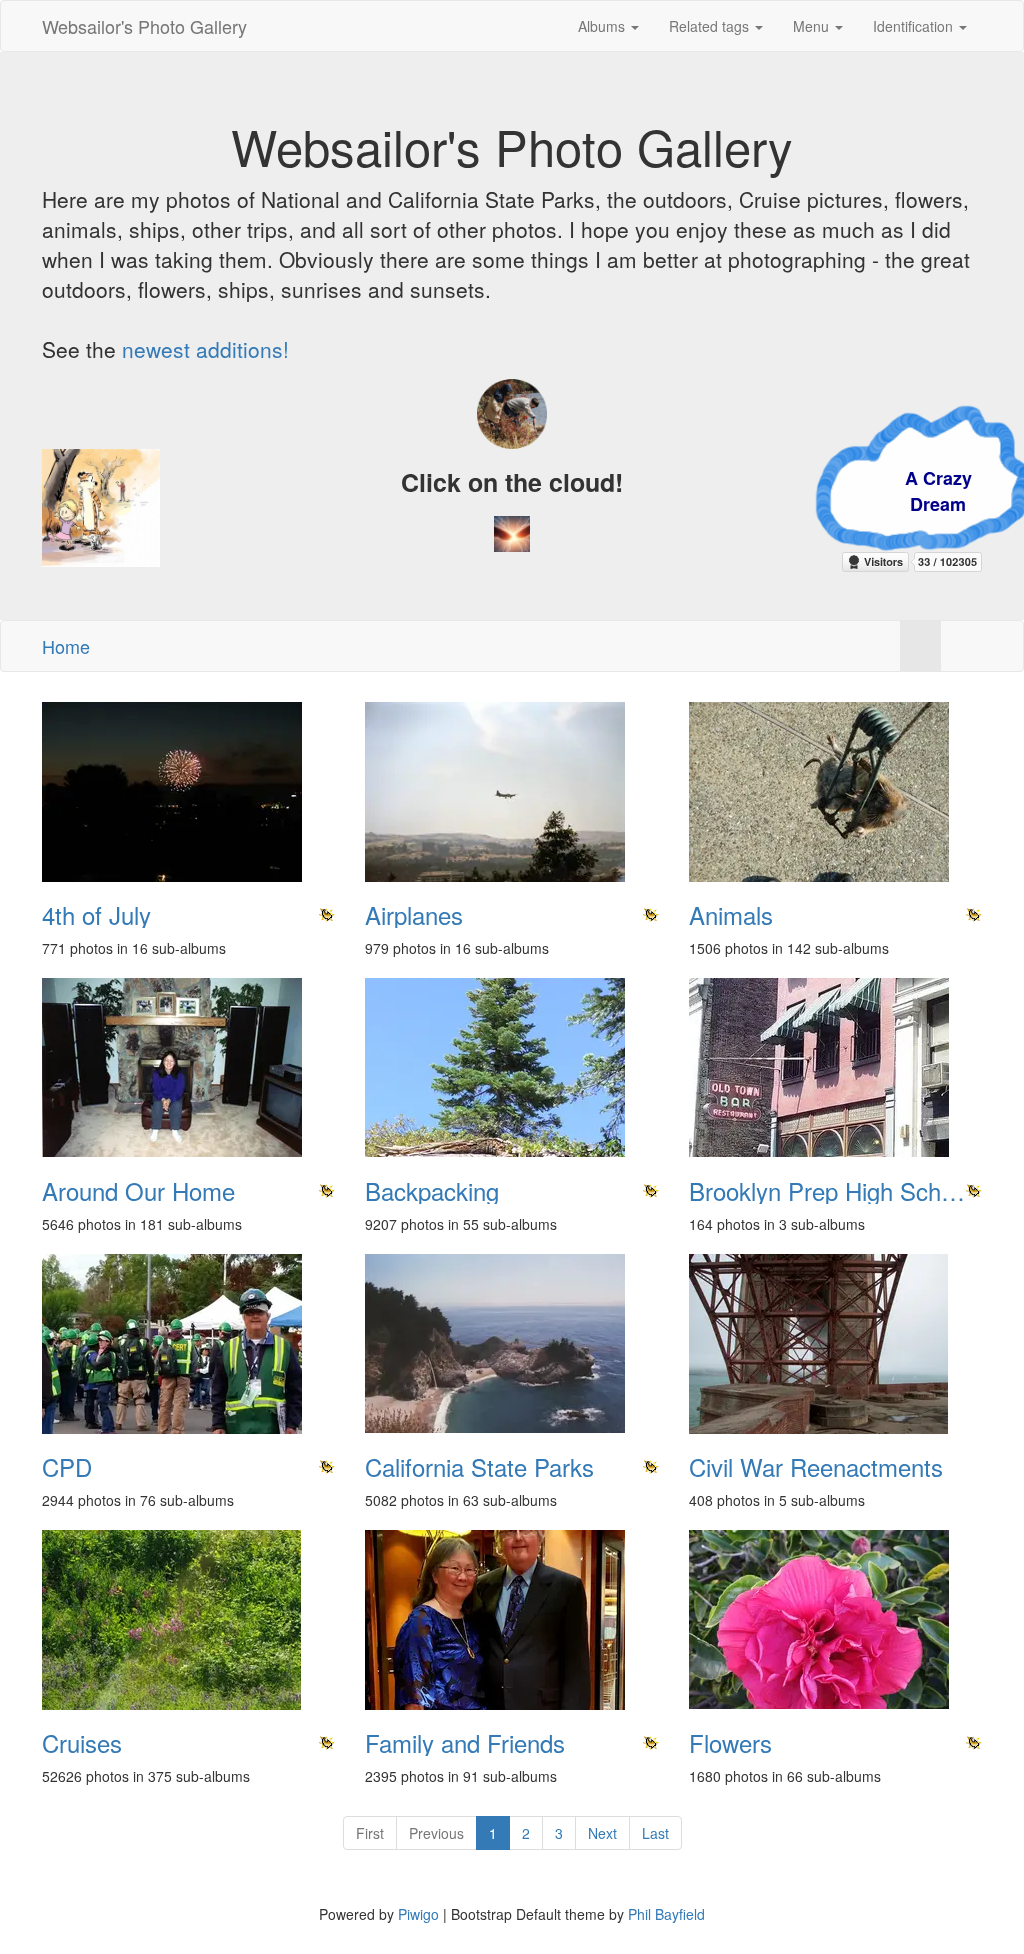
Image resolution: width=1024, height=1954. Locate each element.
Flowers (730, 1743)
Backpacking (432, 1191)
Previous (436, 1833)
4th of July (96, 915)
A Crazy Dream (827, 491)
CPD (67, 1467)
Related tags (711, 26)
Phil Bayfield (666, 1914)
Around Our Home (138, 1191)
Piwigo (418, 1914)
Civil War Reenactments (816, 1467)
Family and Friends (465, 1743)
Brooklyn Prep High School (830, 1191)
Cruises (82, 1743)
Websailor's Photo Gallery (144, 26)
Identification (915, 26)
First (370, 1833)
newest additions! (205, 349)
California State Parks (479, 1467)
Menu (813, 26)
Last (655, 1833)
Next (602, 1833)
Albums (603, 26)
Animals (731, 915)
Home (66, 646)
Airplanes (414, 915)
